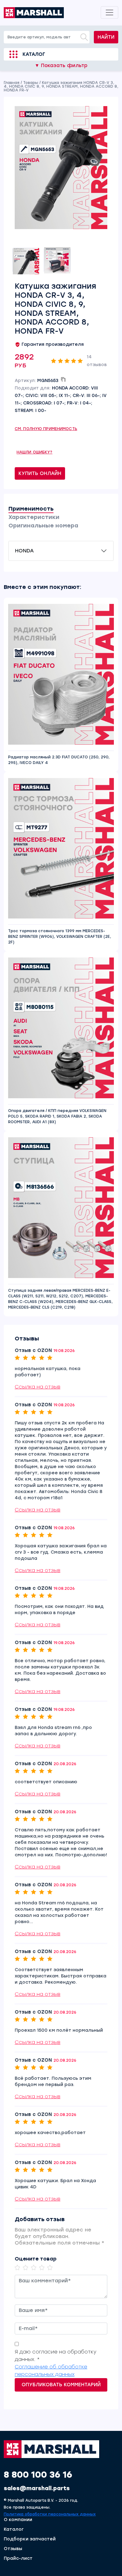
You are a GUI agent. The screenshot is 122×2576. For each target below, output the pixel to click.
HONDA (24, 551)
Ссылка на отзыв (38, 1387)
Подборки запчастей (30, 2539)
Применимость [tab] (31, 509)
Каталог (34, 54)
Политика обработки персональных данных (50, 2514)
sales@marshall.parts (37, 2488)
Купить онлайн (40, 473)
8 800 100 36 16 (38, 2475)
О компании (18, 2520)
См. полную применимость (46, 429)
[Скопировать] (63, 380)
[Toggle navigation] (109, 12)
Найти (106, 37)
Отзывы (13, 2549)
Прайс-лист (18, 2559)
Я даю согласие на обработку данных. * (56, 2356)
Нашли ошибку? (35, 452)
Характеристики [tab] (34, 517)
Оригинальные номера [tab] (43, 526)
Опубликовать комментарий (61, 2385)
